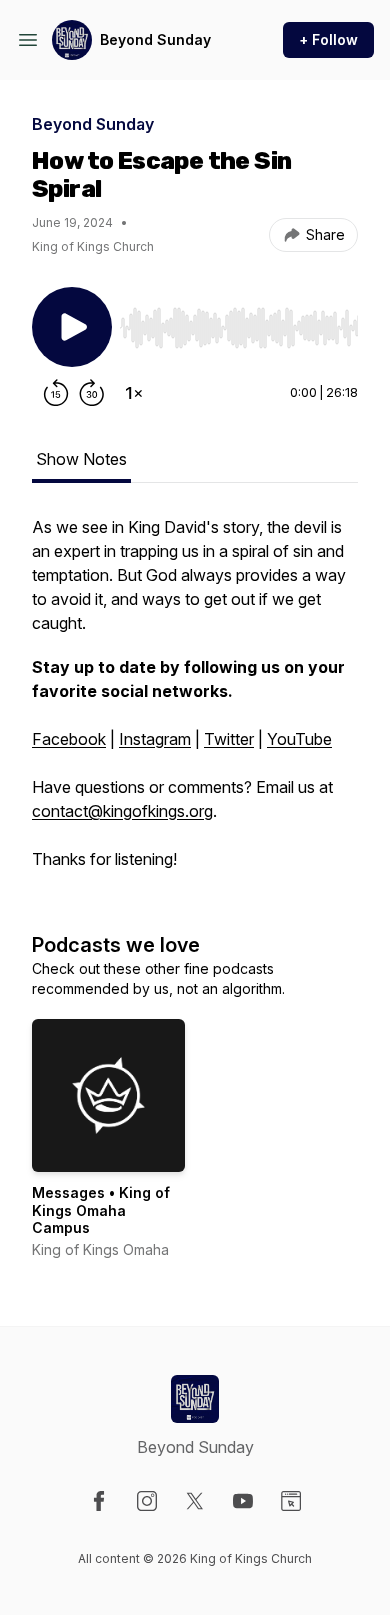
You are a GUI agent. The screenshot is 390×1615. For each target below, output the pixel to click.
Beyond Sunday (155, 39)
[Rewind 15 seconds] (56, 393)
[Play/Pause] (72, 327)
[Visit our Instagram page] (147, 1501)
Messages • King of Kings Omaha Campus (101, 1210)
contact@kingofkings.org (122, 811)
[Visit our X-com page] (195, 1501)
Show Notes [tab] (81, 459)
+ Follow (328, 39)
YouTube (299, 739)
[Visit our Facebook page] (99, 1501)
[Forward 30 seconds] (92, 393)
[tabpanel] (195, 703)
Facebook (69, 739)
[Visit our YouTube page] (243, 1501)
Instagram (155, 739)
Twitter (229, 739)
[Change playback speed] (134, 393)
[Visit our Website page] (291, 1501)
